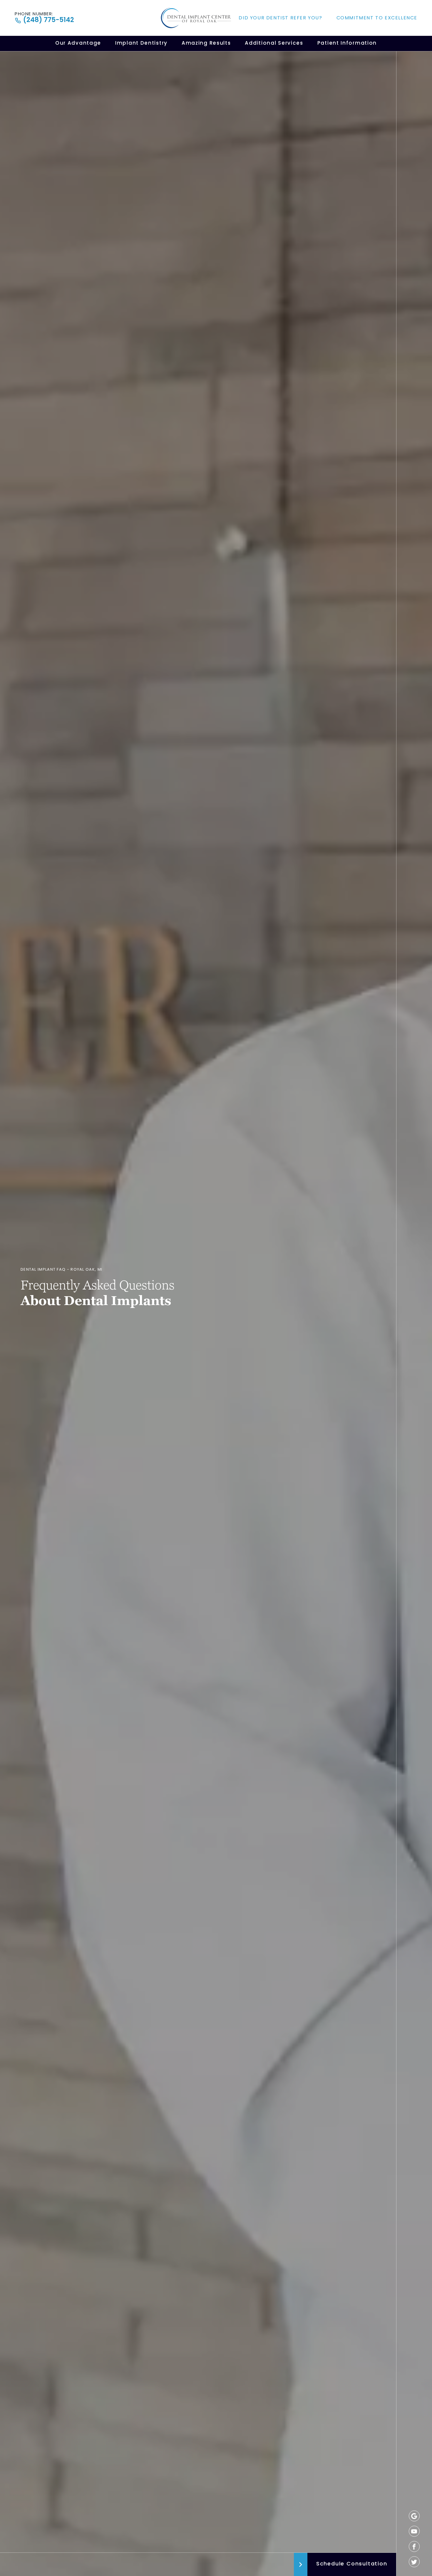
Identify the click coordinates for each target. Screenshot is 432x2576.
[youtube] (414, 2531)
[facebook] (414, 2546)
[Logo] (196, 18)
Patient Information (347, 43)
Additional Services (274, 43)
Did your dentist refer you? (280, 18)
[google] (414, 2516)
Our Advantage (78, 43)
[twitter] (414, 2562)
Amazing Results (206, 43)
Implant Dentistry (141, 43)
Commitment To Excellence (377, 18)
